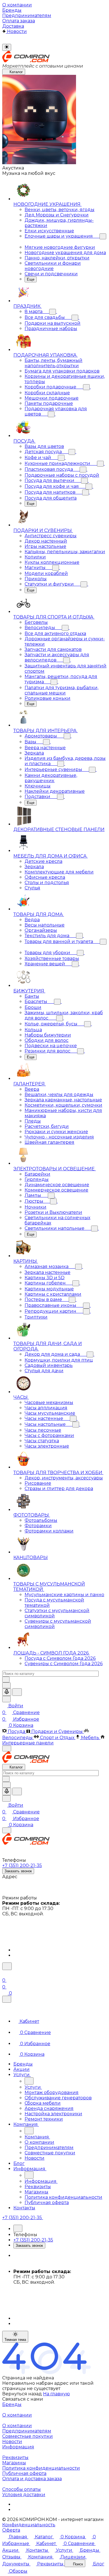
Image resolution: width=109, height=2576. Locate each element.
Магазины (14, 2463)
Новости (12, 2442)
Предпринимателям (27, 2431)
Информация (18, 2447)
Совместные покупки (28, 2436)
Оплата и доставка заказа (32, 2479)
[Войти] (5, 1974)
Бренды (12, 2404)
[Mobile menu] (7, 1830)
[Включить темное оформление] (7, 47)
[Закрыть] (7, 1999)
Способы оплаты (22, 2489)
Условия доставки (24, 2495)
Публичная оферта (24, 2473)
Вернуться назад (22, 2394)
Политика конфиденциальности (41, 2468)
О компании (17, 2415)
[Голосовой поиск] (7, 1692)
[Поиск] (7, 1966)
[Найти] (17, 1692)
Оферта (11, 2530)
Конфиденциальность (29, 2525)
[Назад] (29, 2081)
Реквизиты (15, 2457)
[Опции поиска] (6, 1685)
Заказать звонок (18, 1871)
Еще (31, 279)
